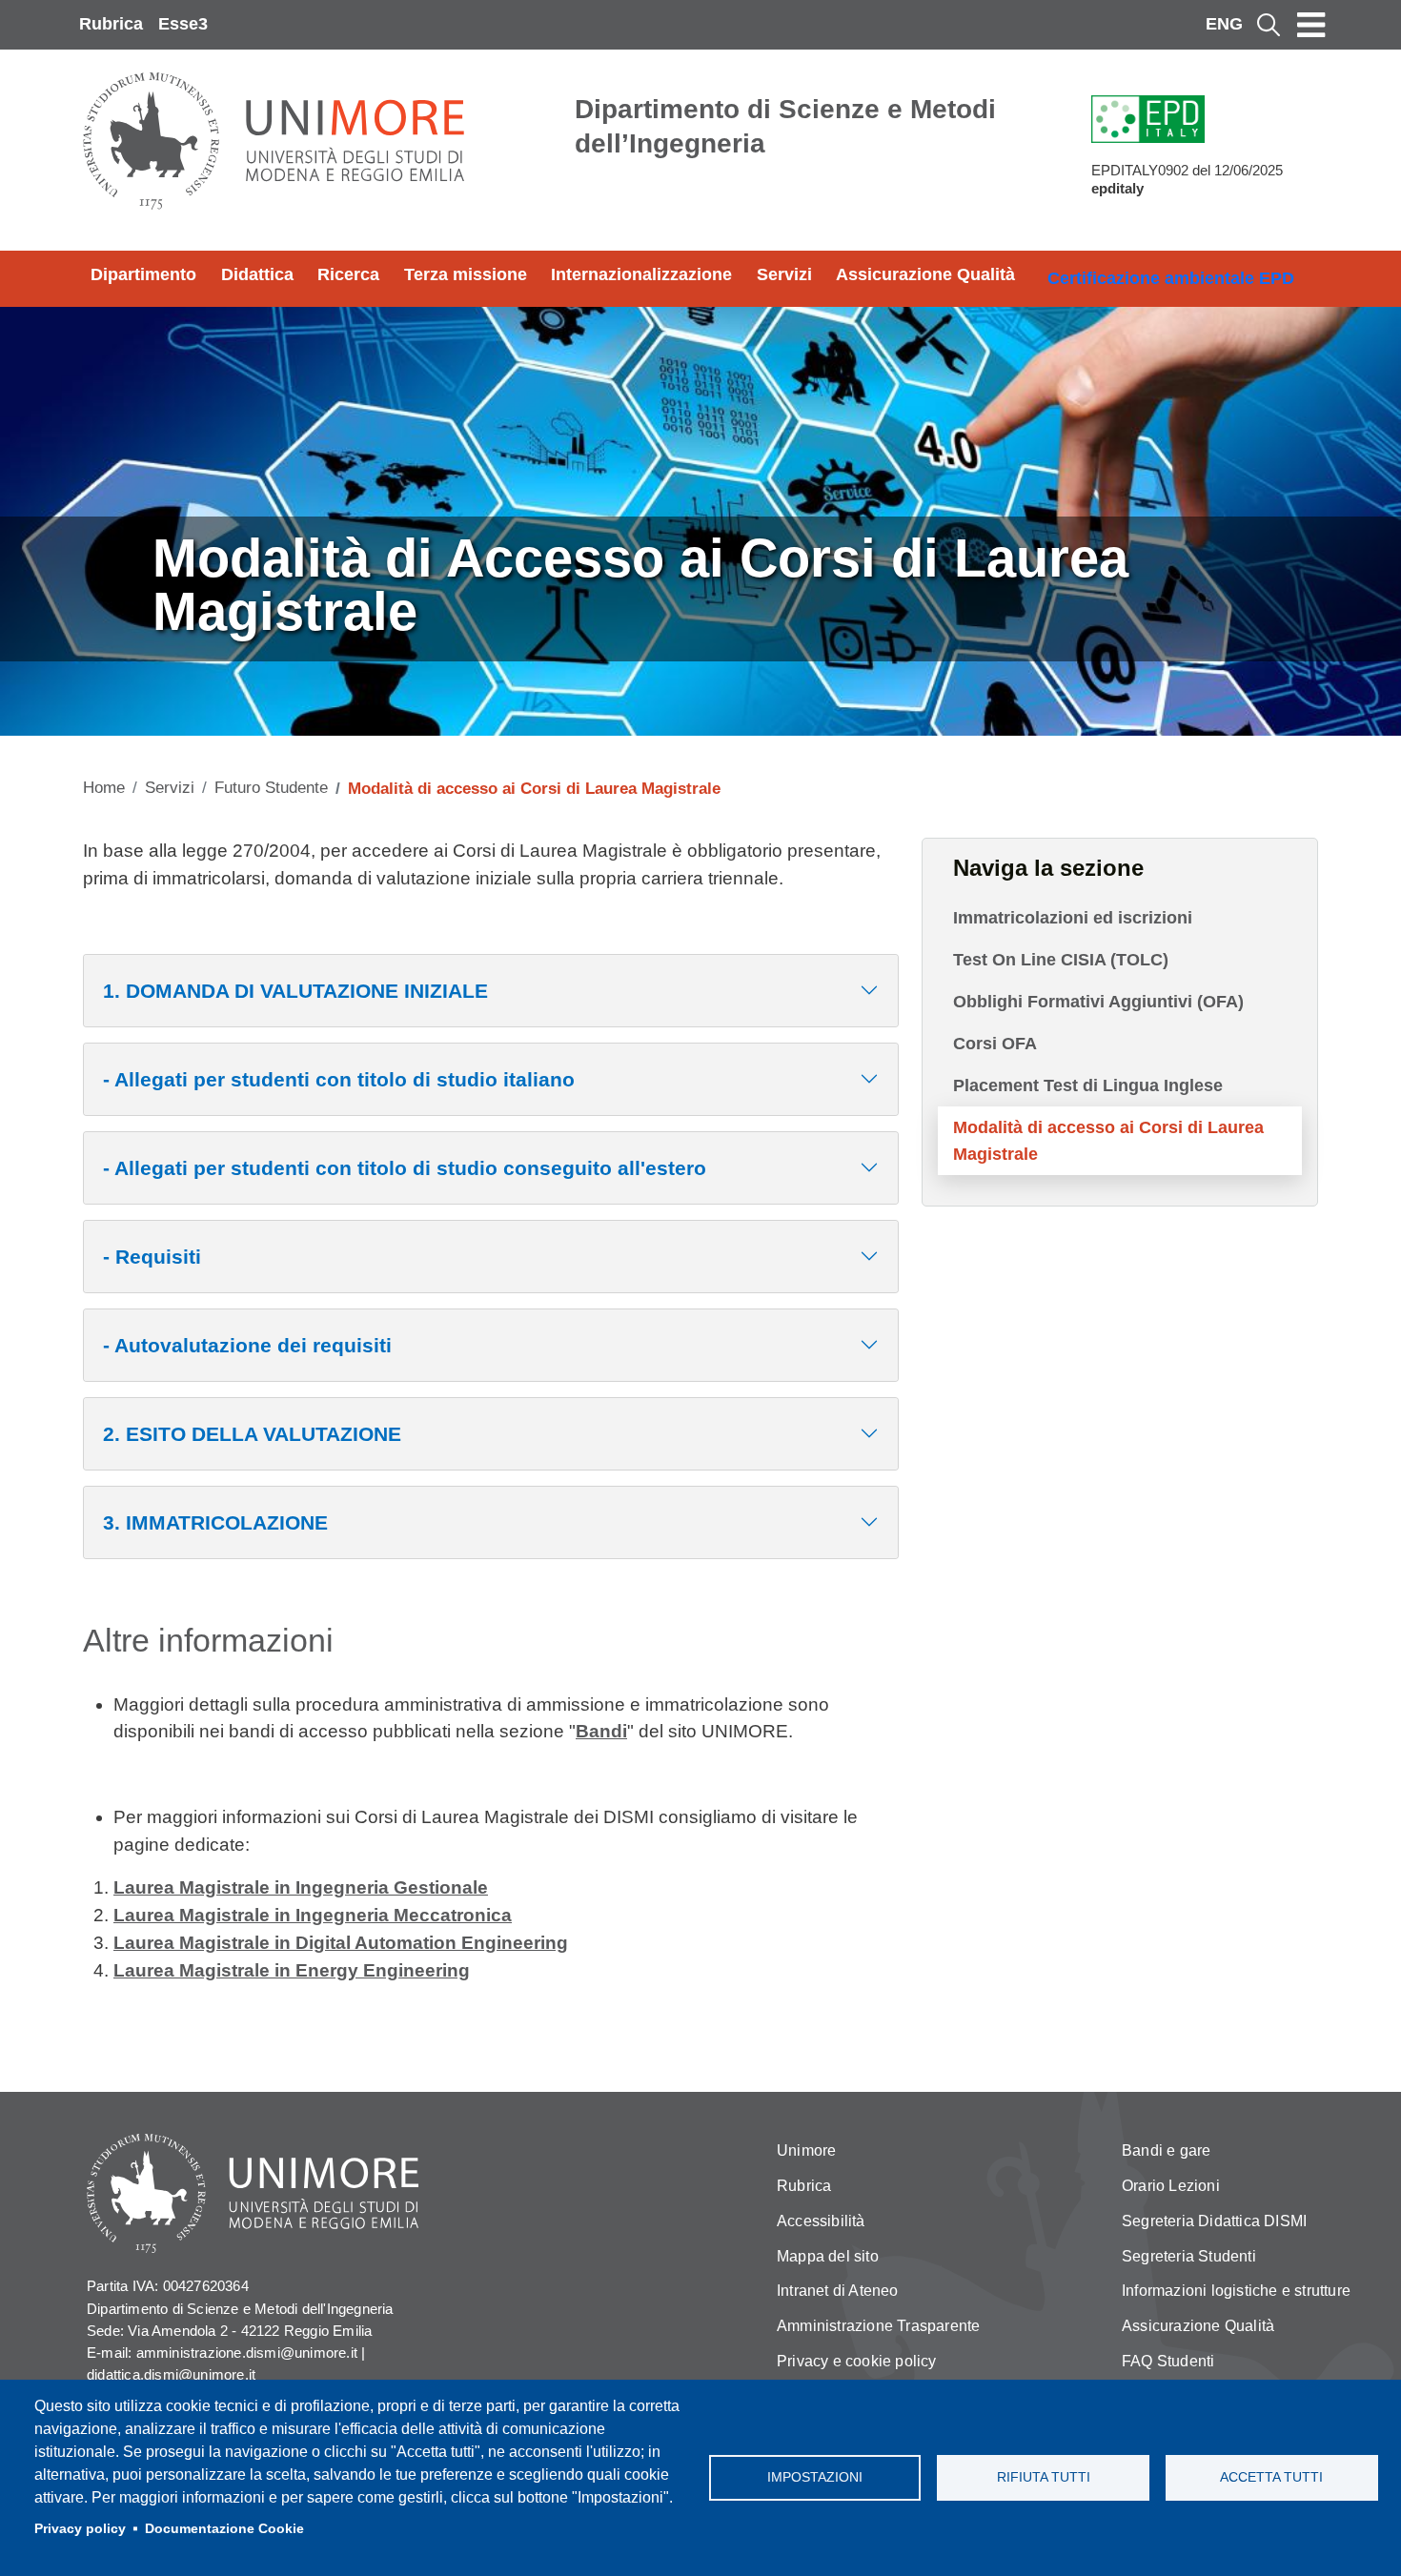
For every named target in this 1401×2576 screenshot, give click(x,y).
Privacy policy (80, 2529)
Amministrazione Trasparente (878, 2326)
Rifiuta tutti (1044, 2477)
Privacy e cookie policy (857, 2361)
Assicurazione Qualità (925, 274)
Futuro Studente (271, 788)
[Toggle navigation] (1311, 25)
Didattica (257, 274)
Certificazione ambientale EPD (1171, 278)
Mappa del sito (828, 2256)
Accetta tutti (1271, 2477)
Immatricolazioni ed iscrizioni (1073, 918)
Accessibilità (821, 2221)
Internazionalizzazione (641, 274)
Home (104, 788)
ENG (1224, 24)
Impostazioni (815, 2477)
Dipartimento (143, 274)
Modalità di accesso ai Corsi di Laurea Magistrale (1108, 1141)
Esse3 (183, 24)
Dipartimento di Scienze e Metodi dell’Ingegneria (785, 126)
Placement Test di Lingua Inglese (1088, 1085)
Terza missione (466, 274)
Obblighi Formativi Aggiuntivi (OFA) (1098, 1002)
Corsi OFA (995, 1044)
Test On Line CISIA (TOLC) (1061, 960)
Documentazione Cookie (224, 2529)
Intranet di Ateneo (838, 2291)
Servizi (784, 274)
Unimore (806, 2150)
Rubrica (111, 24)
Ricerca (348, 274)
